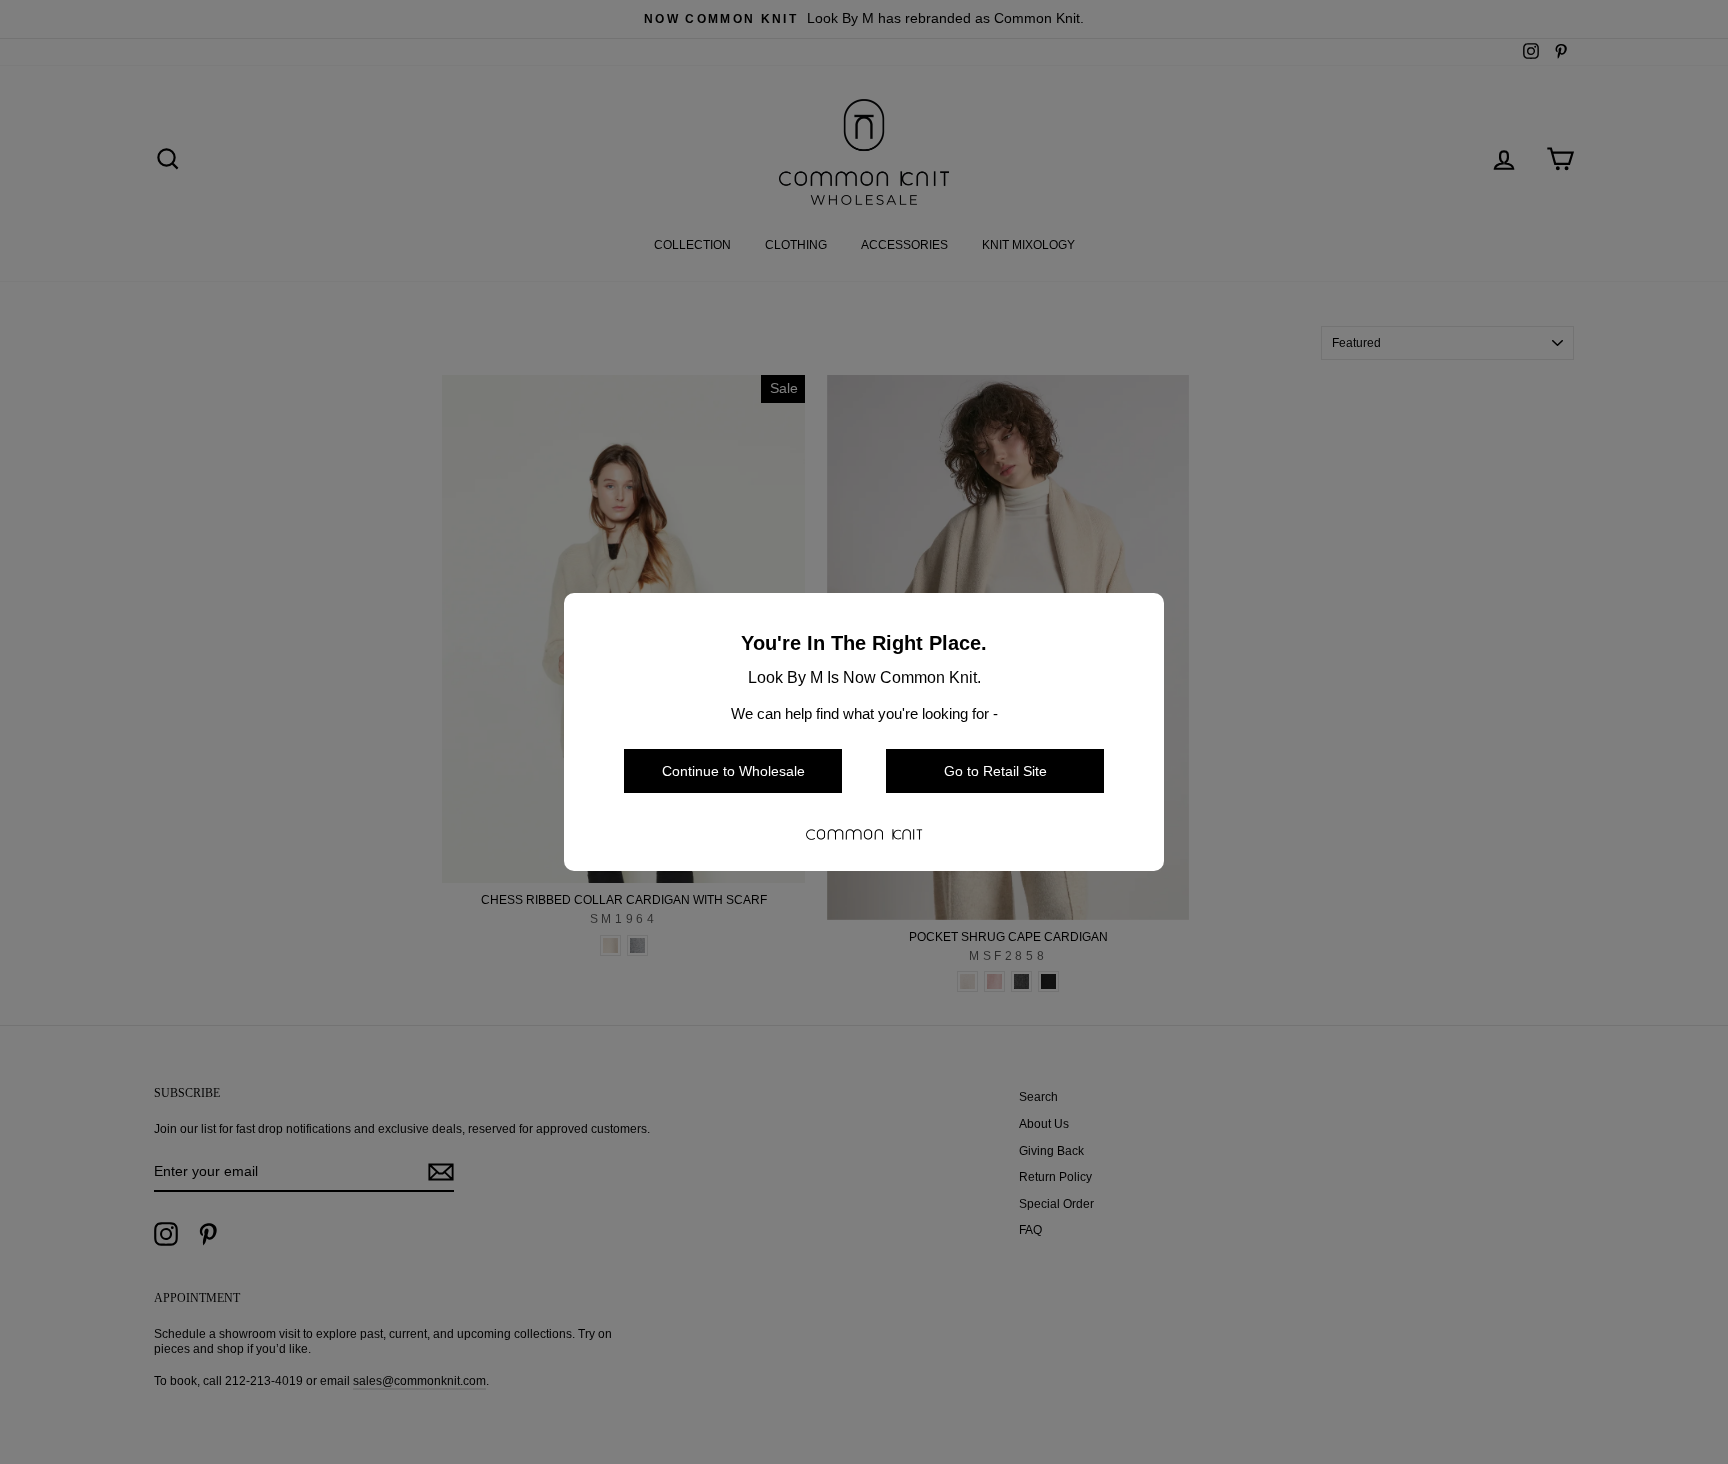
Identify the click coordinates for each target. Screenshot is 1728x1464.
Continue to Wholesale (733, 771)
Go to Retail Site (995, 771)
